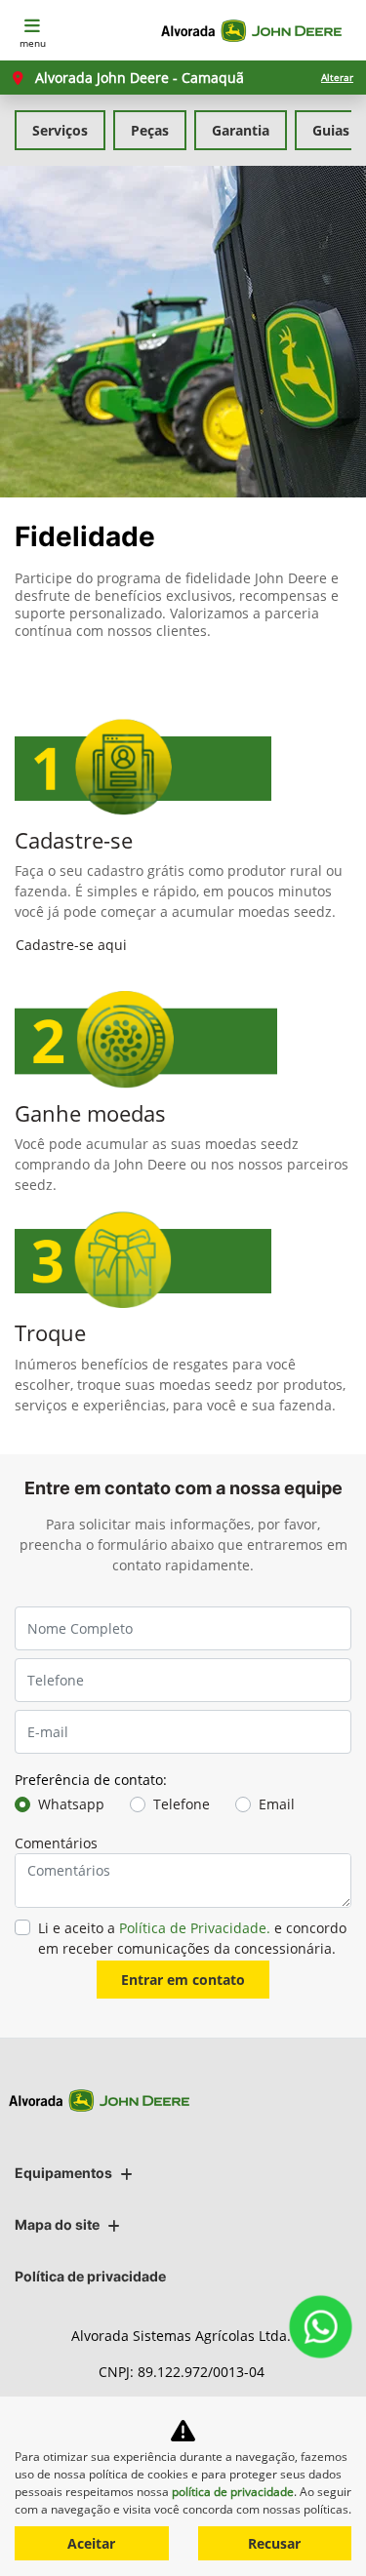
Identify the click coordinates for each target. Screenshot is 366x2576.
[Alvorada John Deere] (255, 31)
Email (277, 1804)
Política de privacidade (90, 2276)
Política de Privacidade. (195, 1928)
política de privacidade (233, 2492)
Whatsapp (71, 1804)
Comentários (56, 1843)
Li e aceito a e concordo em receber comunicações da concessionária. (192, 1938)
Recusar (274, 2543)
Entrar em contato (183, 1980)
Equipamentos (63, 2173)
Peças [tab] (150, 130)
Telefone (182, 1804)
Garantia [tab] (241, 130)
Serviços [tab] (60, 130)
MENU (33, 43)
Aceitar (91, 2543)
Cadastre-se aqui (71, 945)
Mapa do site (57, 2224)
